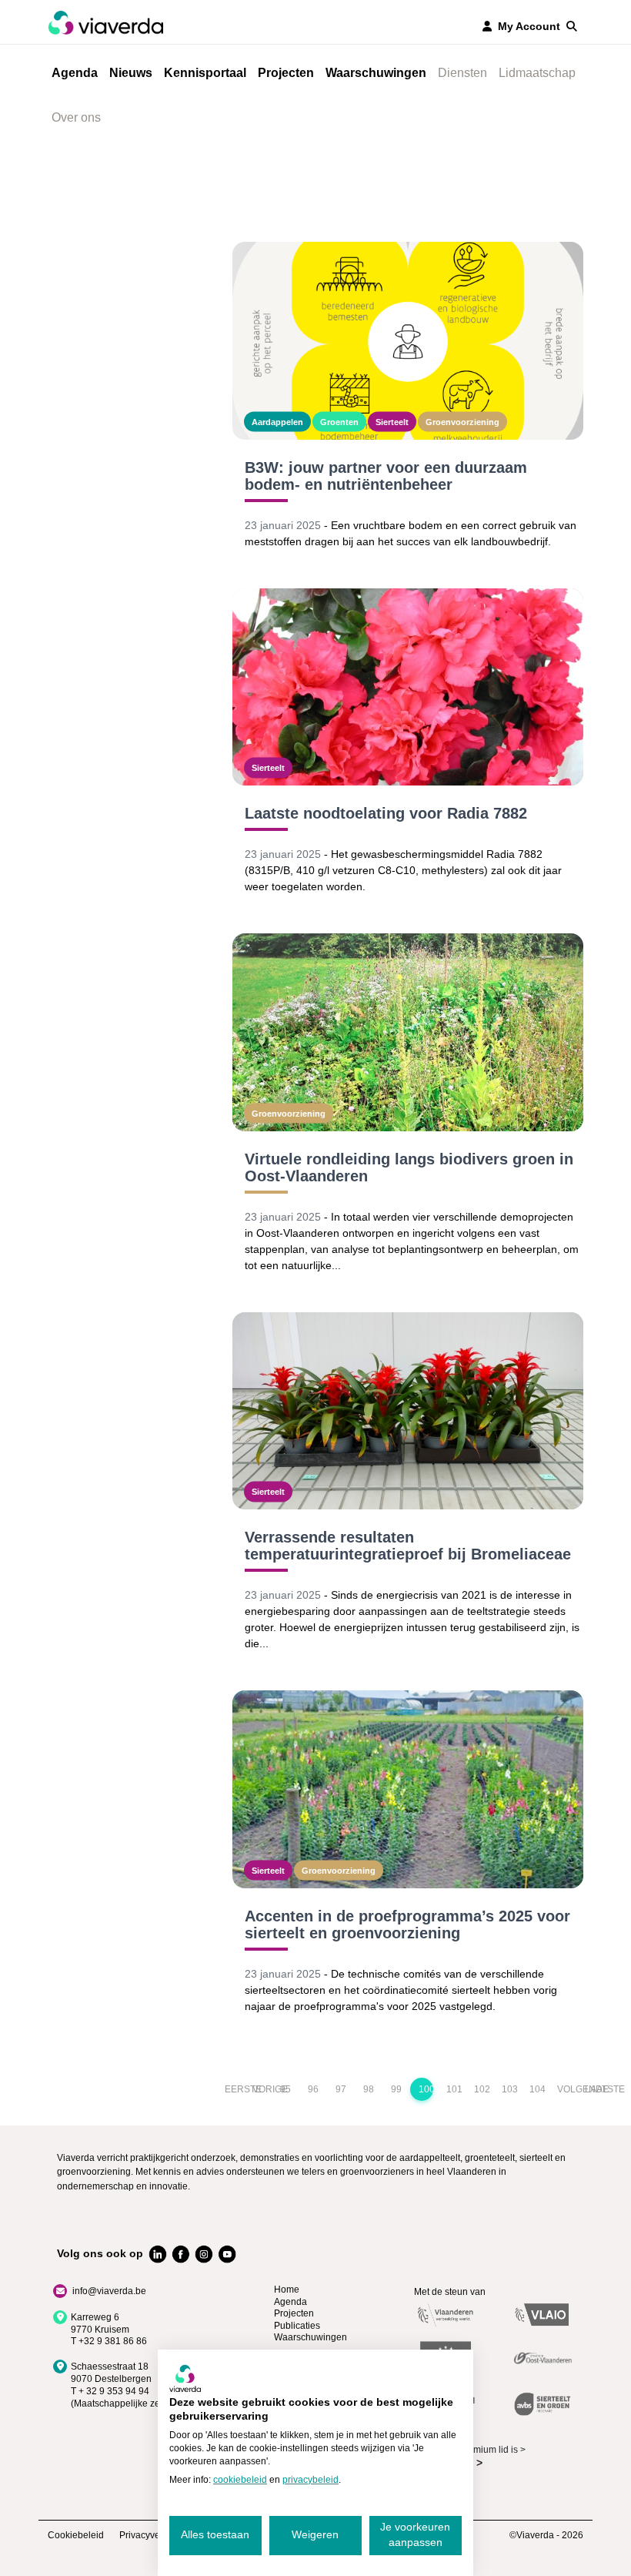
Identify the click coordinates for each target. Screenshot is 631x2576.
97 (341, 2089)
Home (287, 2290)
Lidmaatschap (537, 73)
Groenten (339, 421)
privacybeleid (310, 2480)
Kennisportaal (205, 73)
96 (313, 2089)
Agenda (75, 73)
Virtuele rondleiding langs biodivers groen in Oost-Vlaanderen (409, 1167)
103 (509, 2089)
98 (369, 2089)
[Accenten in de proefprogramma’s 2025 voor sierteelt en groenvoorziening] (408, 1789)
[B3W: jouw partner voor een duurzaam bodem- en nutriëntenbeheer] (408, 341)
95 (285, 2089)
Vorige (260, 2089)
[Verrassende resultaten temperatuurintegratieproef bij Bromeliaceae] (408, 1411)
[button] (572, 26)
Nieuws (131, 73)
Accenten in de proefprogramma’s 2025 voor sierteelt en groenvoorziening (407, 1924)
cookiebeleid (240, 2480)
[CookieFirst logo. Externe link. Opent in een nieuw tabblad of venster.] (185, 2378)
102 (481, 2089)
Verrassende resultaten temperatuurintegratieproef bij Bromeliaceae (408, 1546)
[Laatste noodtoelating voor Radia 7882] (408, 687)
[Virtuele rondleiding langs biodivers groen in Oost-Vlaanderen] (408, 1032)
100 (426, 2089)
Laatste (592, 2089)
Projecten (286, 73)
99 (396, 2089)
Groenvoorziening (462, 421)
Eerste (232, 2089)
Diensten (462, 73)
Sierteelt (392, 421)
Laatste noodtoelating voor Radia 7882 (386, 813)
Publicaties (297, 2326)
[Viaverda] (105, 22)
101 (454, 2089)
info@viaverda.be (109, 2291)
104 (537, 2089)
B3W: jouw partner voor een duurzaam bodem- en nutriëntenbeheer (386, 476)
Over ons (76, 117)
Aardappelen (277, 421)
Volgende (564, 2089)
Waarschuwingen (376, 73)
